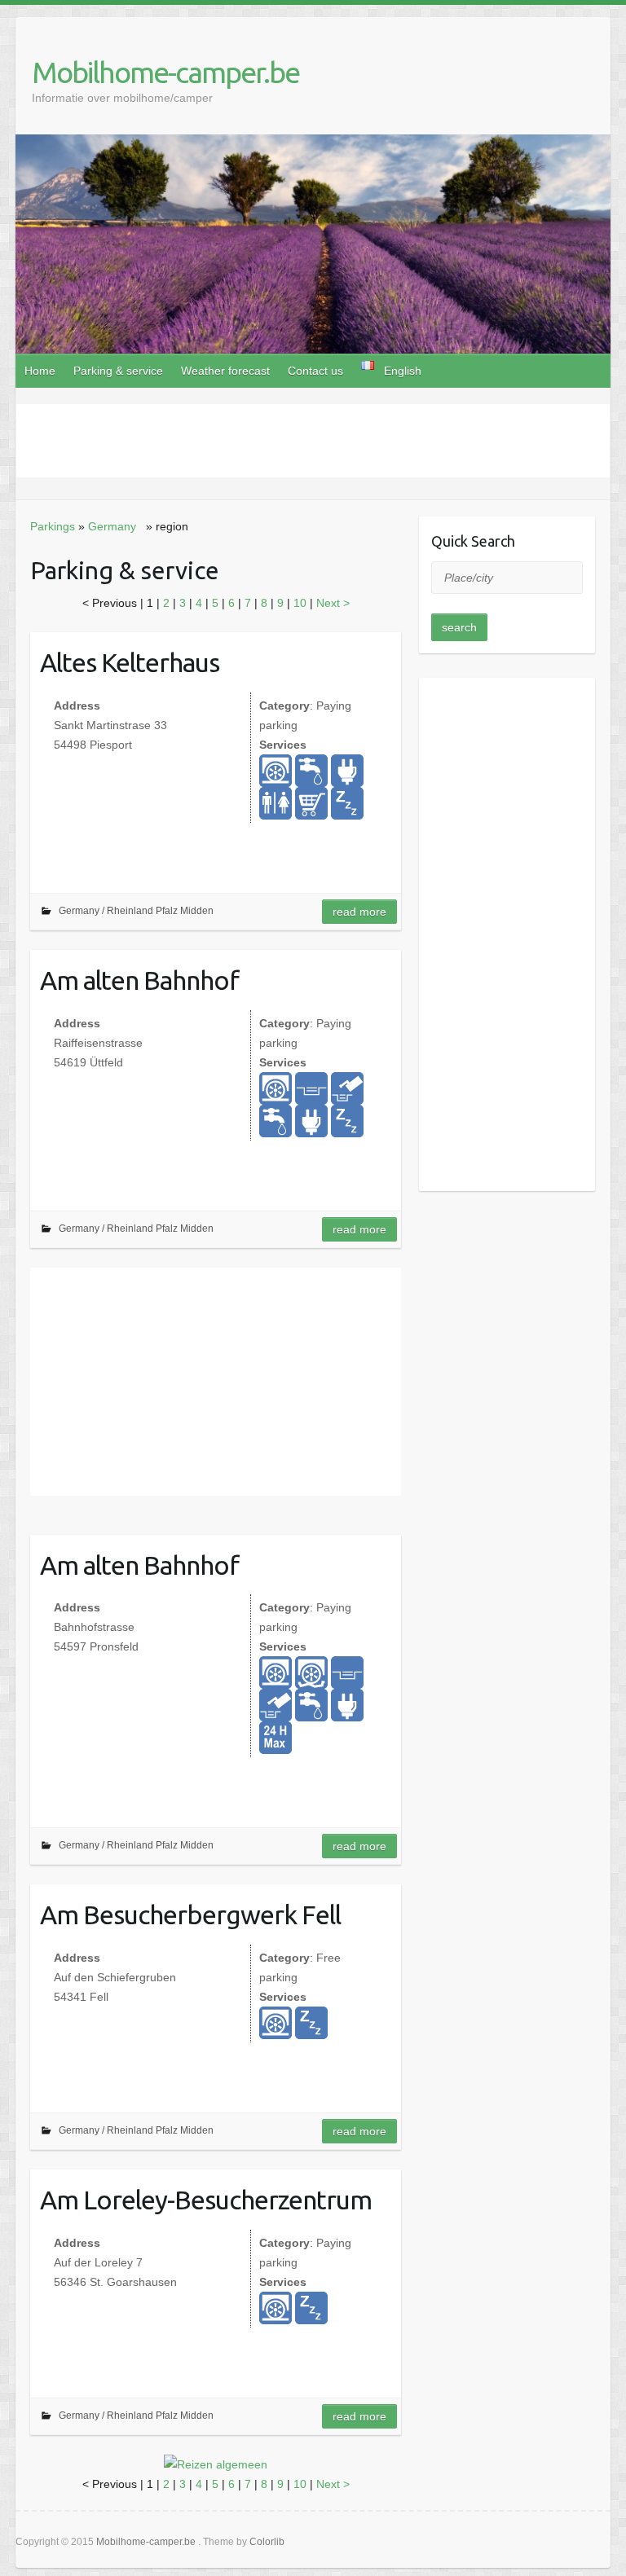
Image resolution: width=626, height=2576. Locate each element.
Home (40, 371)
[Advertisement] (313, 441)
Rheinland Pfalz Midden (160, 911)
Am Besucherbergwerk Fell (190, 1914)
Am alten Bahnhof (139, 980)
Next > (333, 603)
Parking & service (118, 371)
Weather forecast (225, 371)
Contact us (315, 371)
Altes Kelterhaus (130, 662)
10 (302, 603)
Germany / (83, 911)
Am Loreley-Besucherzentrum (206, 2200)
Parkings (53, 526)
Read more (359, 912)
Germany (112, 526)
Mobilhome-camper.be (165, 72)
